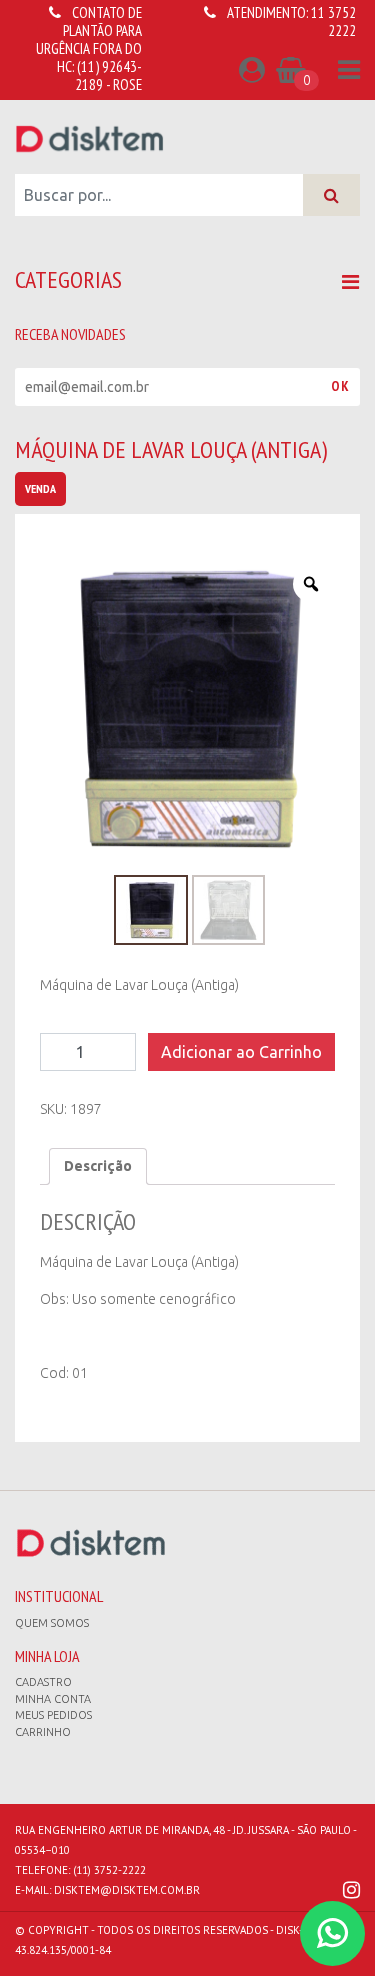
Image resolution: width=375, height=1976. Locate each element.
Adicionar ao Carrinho (241, 1052)
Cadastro (43, 1682)
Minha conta (53, 1699)
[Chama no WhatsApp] (332, 1933)
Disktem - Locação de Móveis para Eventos (90, 138)
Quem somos (52, 1623)
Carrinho (43, 1732)
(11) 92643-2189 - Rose (108, 75)
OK (340, 386)
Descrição (98, 1166)
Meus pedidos (53, 1715)
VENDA (40, 488)
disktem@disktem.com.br (127, 1890)
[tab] (98, 1166)
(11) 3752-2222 (109, 1870)
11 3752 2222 (333, 21)
